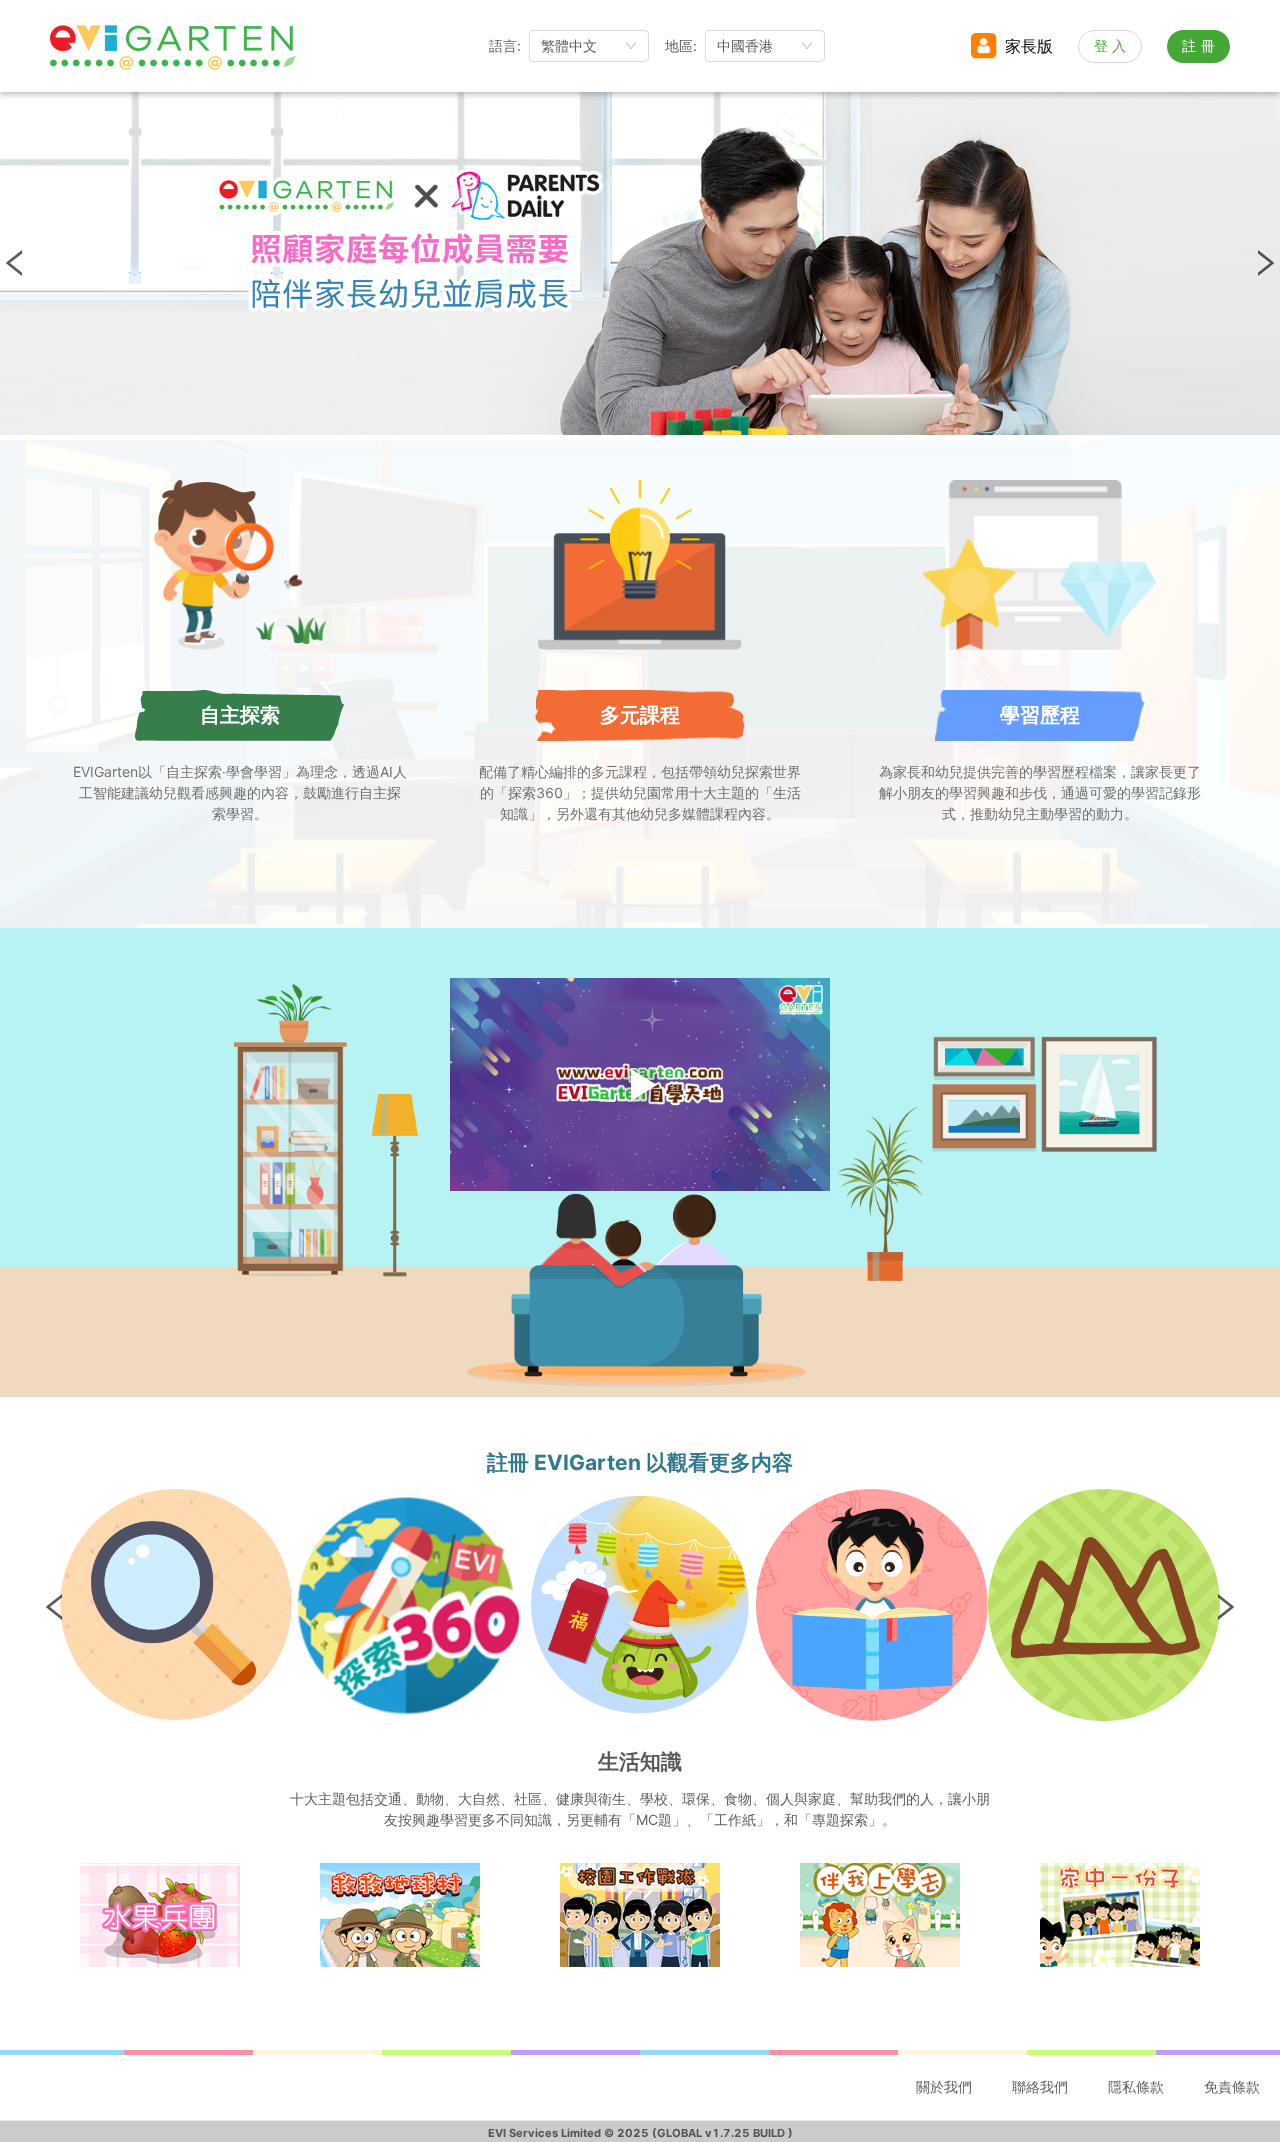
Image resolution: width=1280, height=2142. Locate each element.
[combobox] (589, 46)
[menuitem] (944, 2088)
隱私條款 (1136, 2086)
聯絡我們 (1040, 2086)
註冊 (1201, 45)
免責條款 (1232, 2086)
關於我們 (944, 2086)
